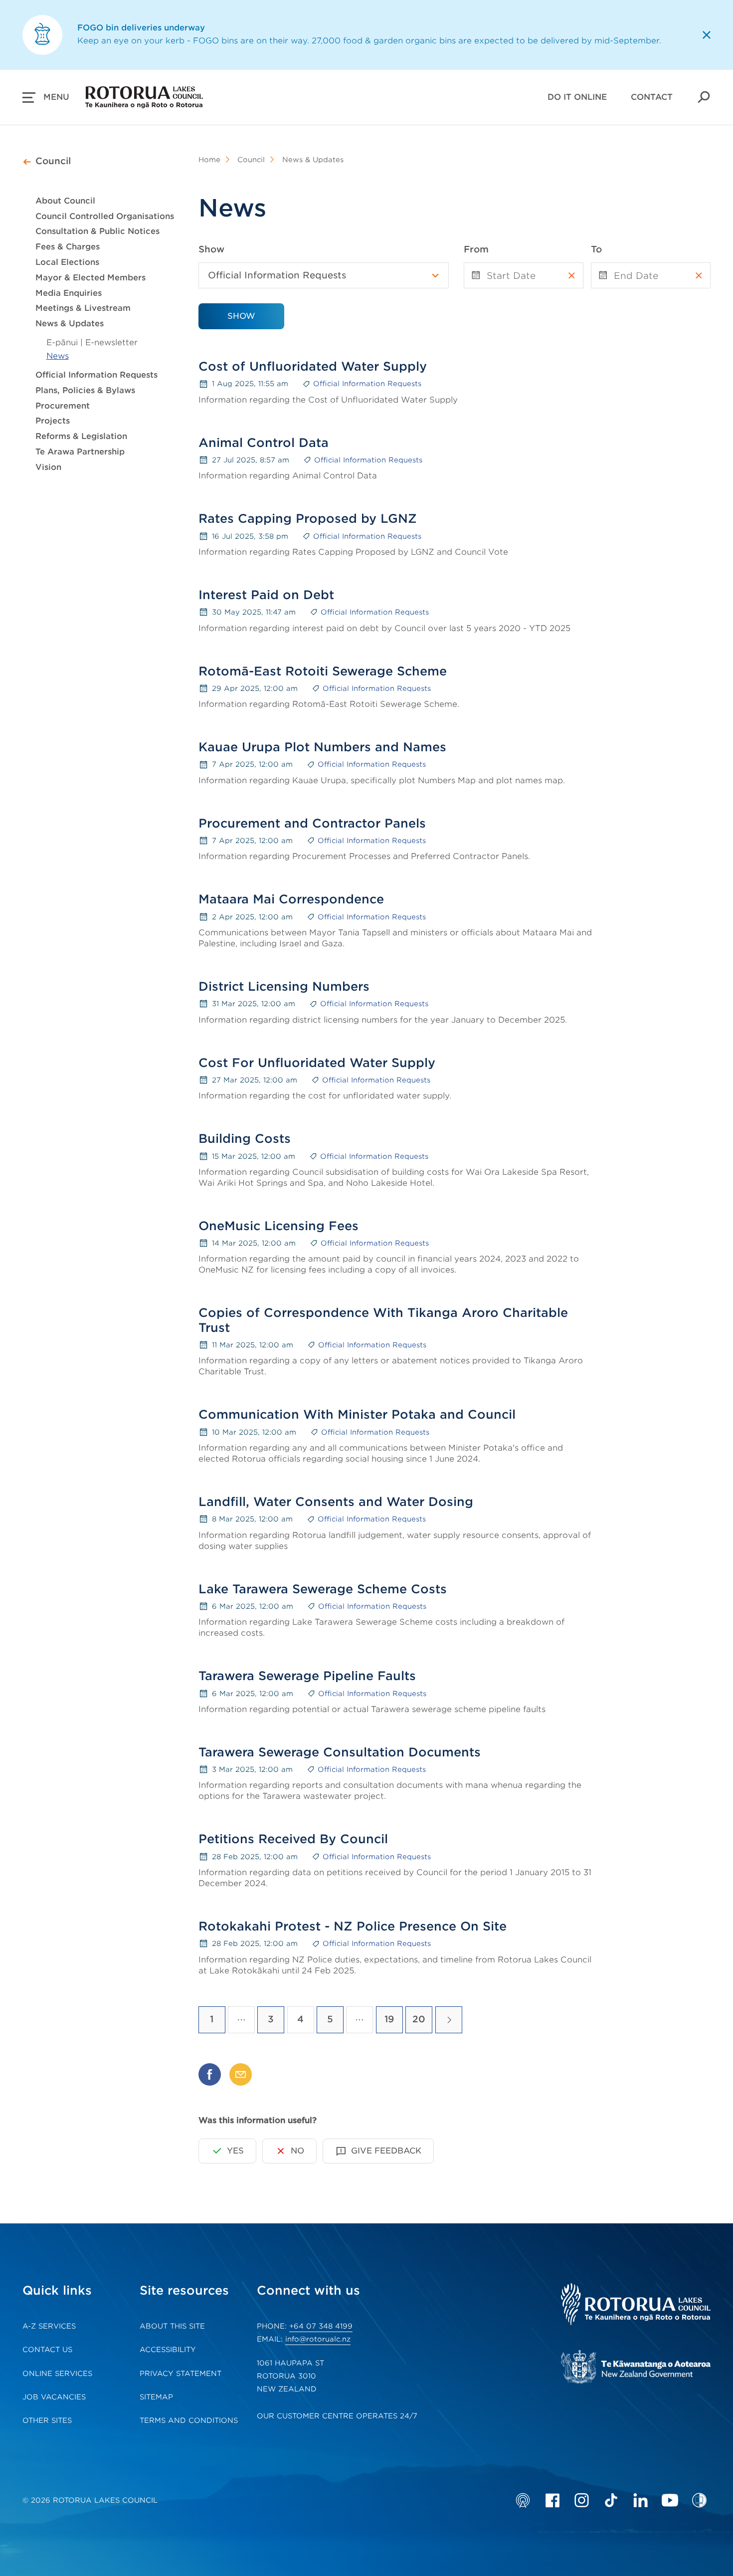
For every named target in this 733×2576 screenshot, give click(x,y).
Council (53, 161)
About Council (65, 201)
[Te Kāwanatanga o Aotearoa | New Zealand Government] (636, 2368)
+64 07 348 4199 (321, 2326)
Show (211, 249)
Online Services (57, 2373)
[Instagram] (582, 2500)
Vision (48, 467)
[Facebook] (552, 2500)
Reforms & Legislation (81, 436)
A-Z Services (49, 2326)
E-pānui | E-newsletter (92, 342)
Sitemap (156, 2397)
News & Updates (70, 323)
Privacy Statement (181, 2373)
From (476, 249)
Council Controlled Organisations (105, 216)
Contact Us (47, 2350)
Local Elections (67, 262)
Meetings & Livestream (83, 308)
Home (209, 160)
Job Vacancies (54, 2397)
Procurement (63, 406)
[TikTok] (611, 2500)
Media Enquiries (69, 293)
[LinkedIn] (641, 2500)
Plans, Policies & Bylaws (85, 390)
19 (389, 2019)
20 (419, 2019)
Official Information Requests (96, 375)
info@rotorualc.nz (318, 2339)
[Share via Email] (241, 2074)
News (58, 356)
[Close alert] (707, 35)
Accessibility (168, 2350)
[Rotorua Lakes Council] (636, 2305)
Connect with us (308, 2290)
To (596, 249)
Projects (53, 421)
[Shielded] (699, 2500)
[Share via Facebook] (210, 2074)
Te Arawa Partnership (80, 452)
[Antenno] (523, 2500)
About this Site (172, 2326)
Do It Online (577, 97)
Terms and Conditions (189, 2420)
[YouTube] (670, 2500)
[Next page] (449, 2020)
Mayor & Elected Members (91, 278)
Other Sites (47, 2420)
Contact (652, 97)
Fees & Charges (68, 247)
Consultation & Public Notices (97, 231)
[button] (46, 97)
